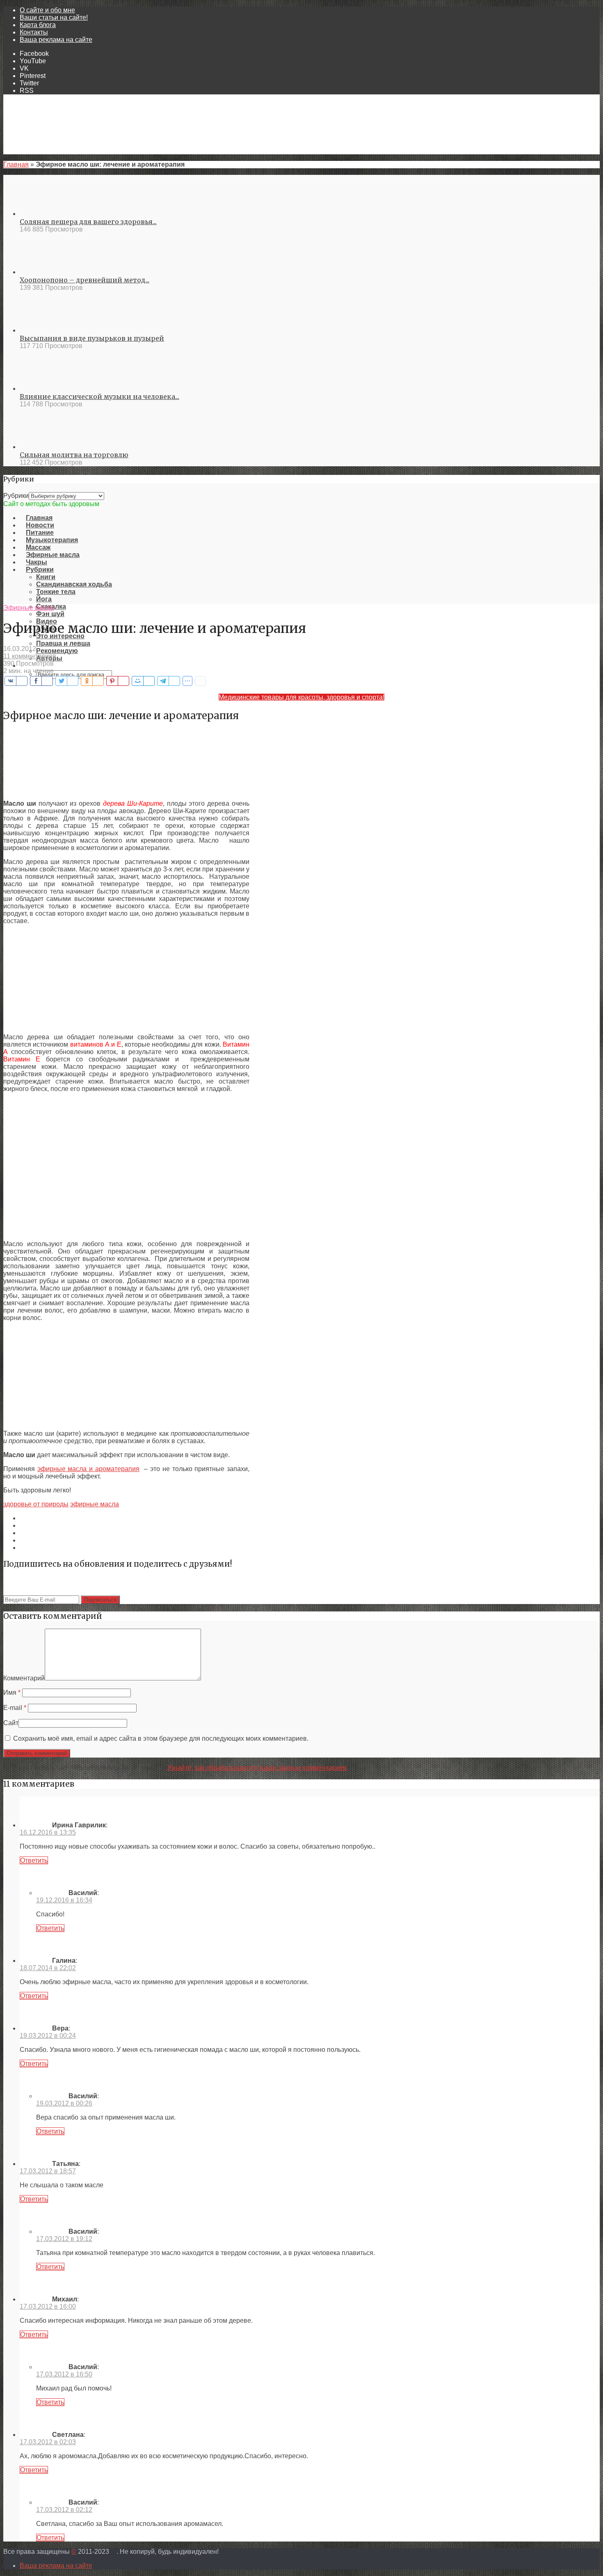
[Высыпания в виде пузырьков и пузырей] (49, 330)
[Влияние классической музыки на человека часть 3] (49, 388)
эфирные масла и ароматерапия (88, 1469)
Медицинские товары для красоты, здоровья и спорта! (301, 697)
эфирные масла (95, 1504)
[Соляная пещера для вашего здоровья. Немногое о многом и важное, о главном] (49, 214)
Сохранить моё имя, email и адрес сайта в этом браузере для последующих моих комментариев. (161, 1738)
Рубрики (16, 496)
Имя (12, 1693)
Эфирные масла (29, 608)
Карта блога (38, 25)
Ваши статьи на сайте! (54, 17)
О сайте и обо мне (47, 10)
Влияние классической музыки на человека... (99, 396)
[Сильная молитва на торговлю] (49, 447)
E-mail (15, 1708)
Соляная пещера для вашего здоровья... (88, 222)
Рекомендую (57, 651)
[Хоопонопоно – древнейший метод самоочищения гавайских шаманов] (49, 272)
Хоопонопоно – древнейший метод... (85, 280)
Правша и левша (63, 643)
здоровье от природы (36, 1504)
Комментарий (24, 1678)
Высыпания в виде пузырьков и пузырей (92, 338)
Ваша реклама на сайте (56, 40)
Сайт (11, 1723)
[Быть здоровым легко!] (301, 496)
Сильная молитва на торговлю (74, 455)
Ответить (34, 1860)
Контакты (34, 32)
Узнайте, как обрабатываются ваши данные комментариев (257, 1768)
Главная (16, 164)
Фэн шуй (50, 614)
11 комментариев (30, 656)
